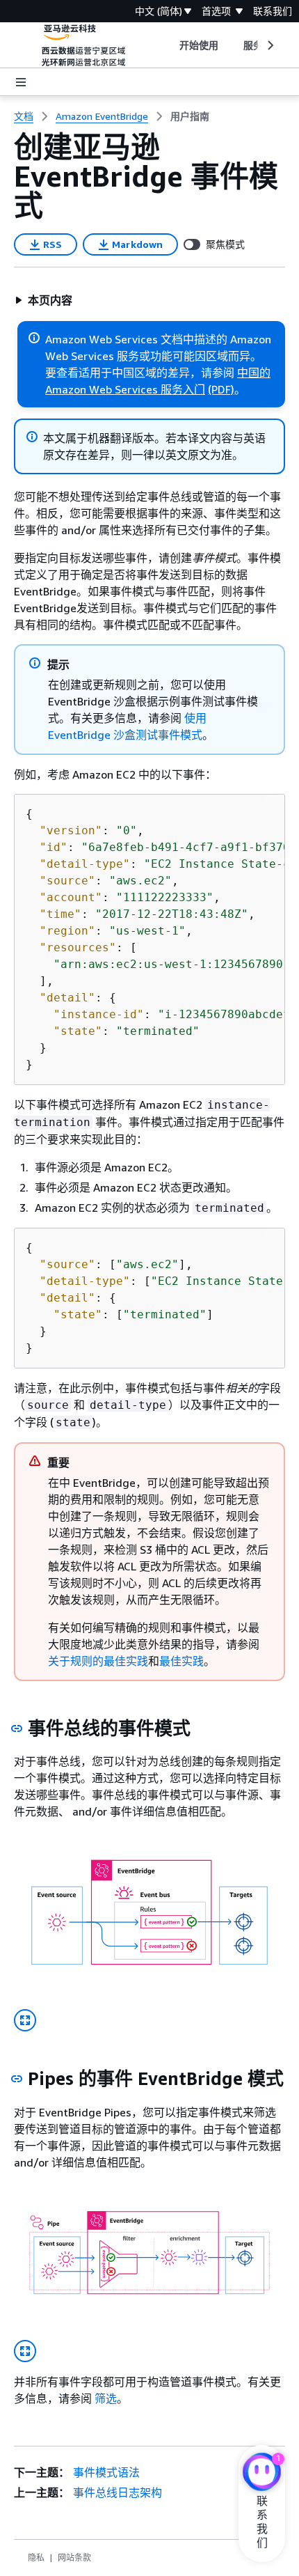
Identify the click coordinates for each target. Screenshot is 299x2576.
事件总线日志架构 (118, 2492)
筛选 (106, 2398)
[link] (190, 116)
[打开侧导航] (21, 82)
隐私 (36, 2558)
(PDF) (221, 389)
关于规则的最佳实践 (98, 1661)
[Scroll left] (169, 45)
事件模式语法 (106, 2472)
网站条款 (74, 2558)
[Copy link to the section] (17, 1728)
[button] (43, 300)
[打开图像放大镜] (25, 2020)
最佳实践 (181, 1661)
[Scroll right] (269, 45)
